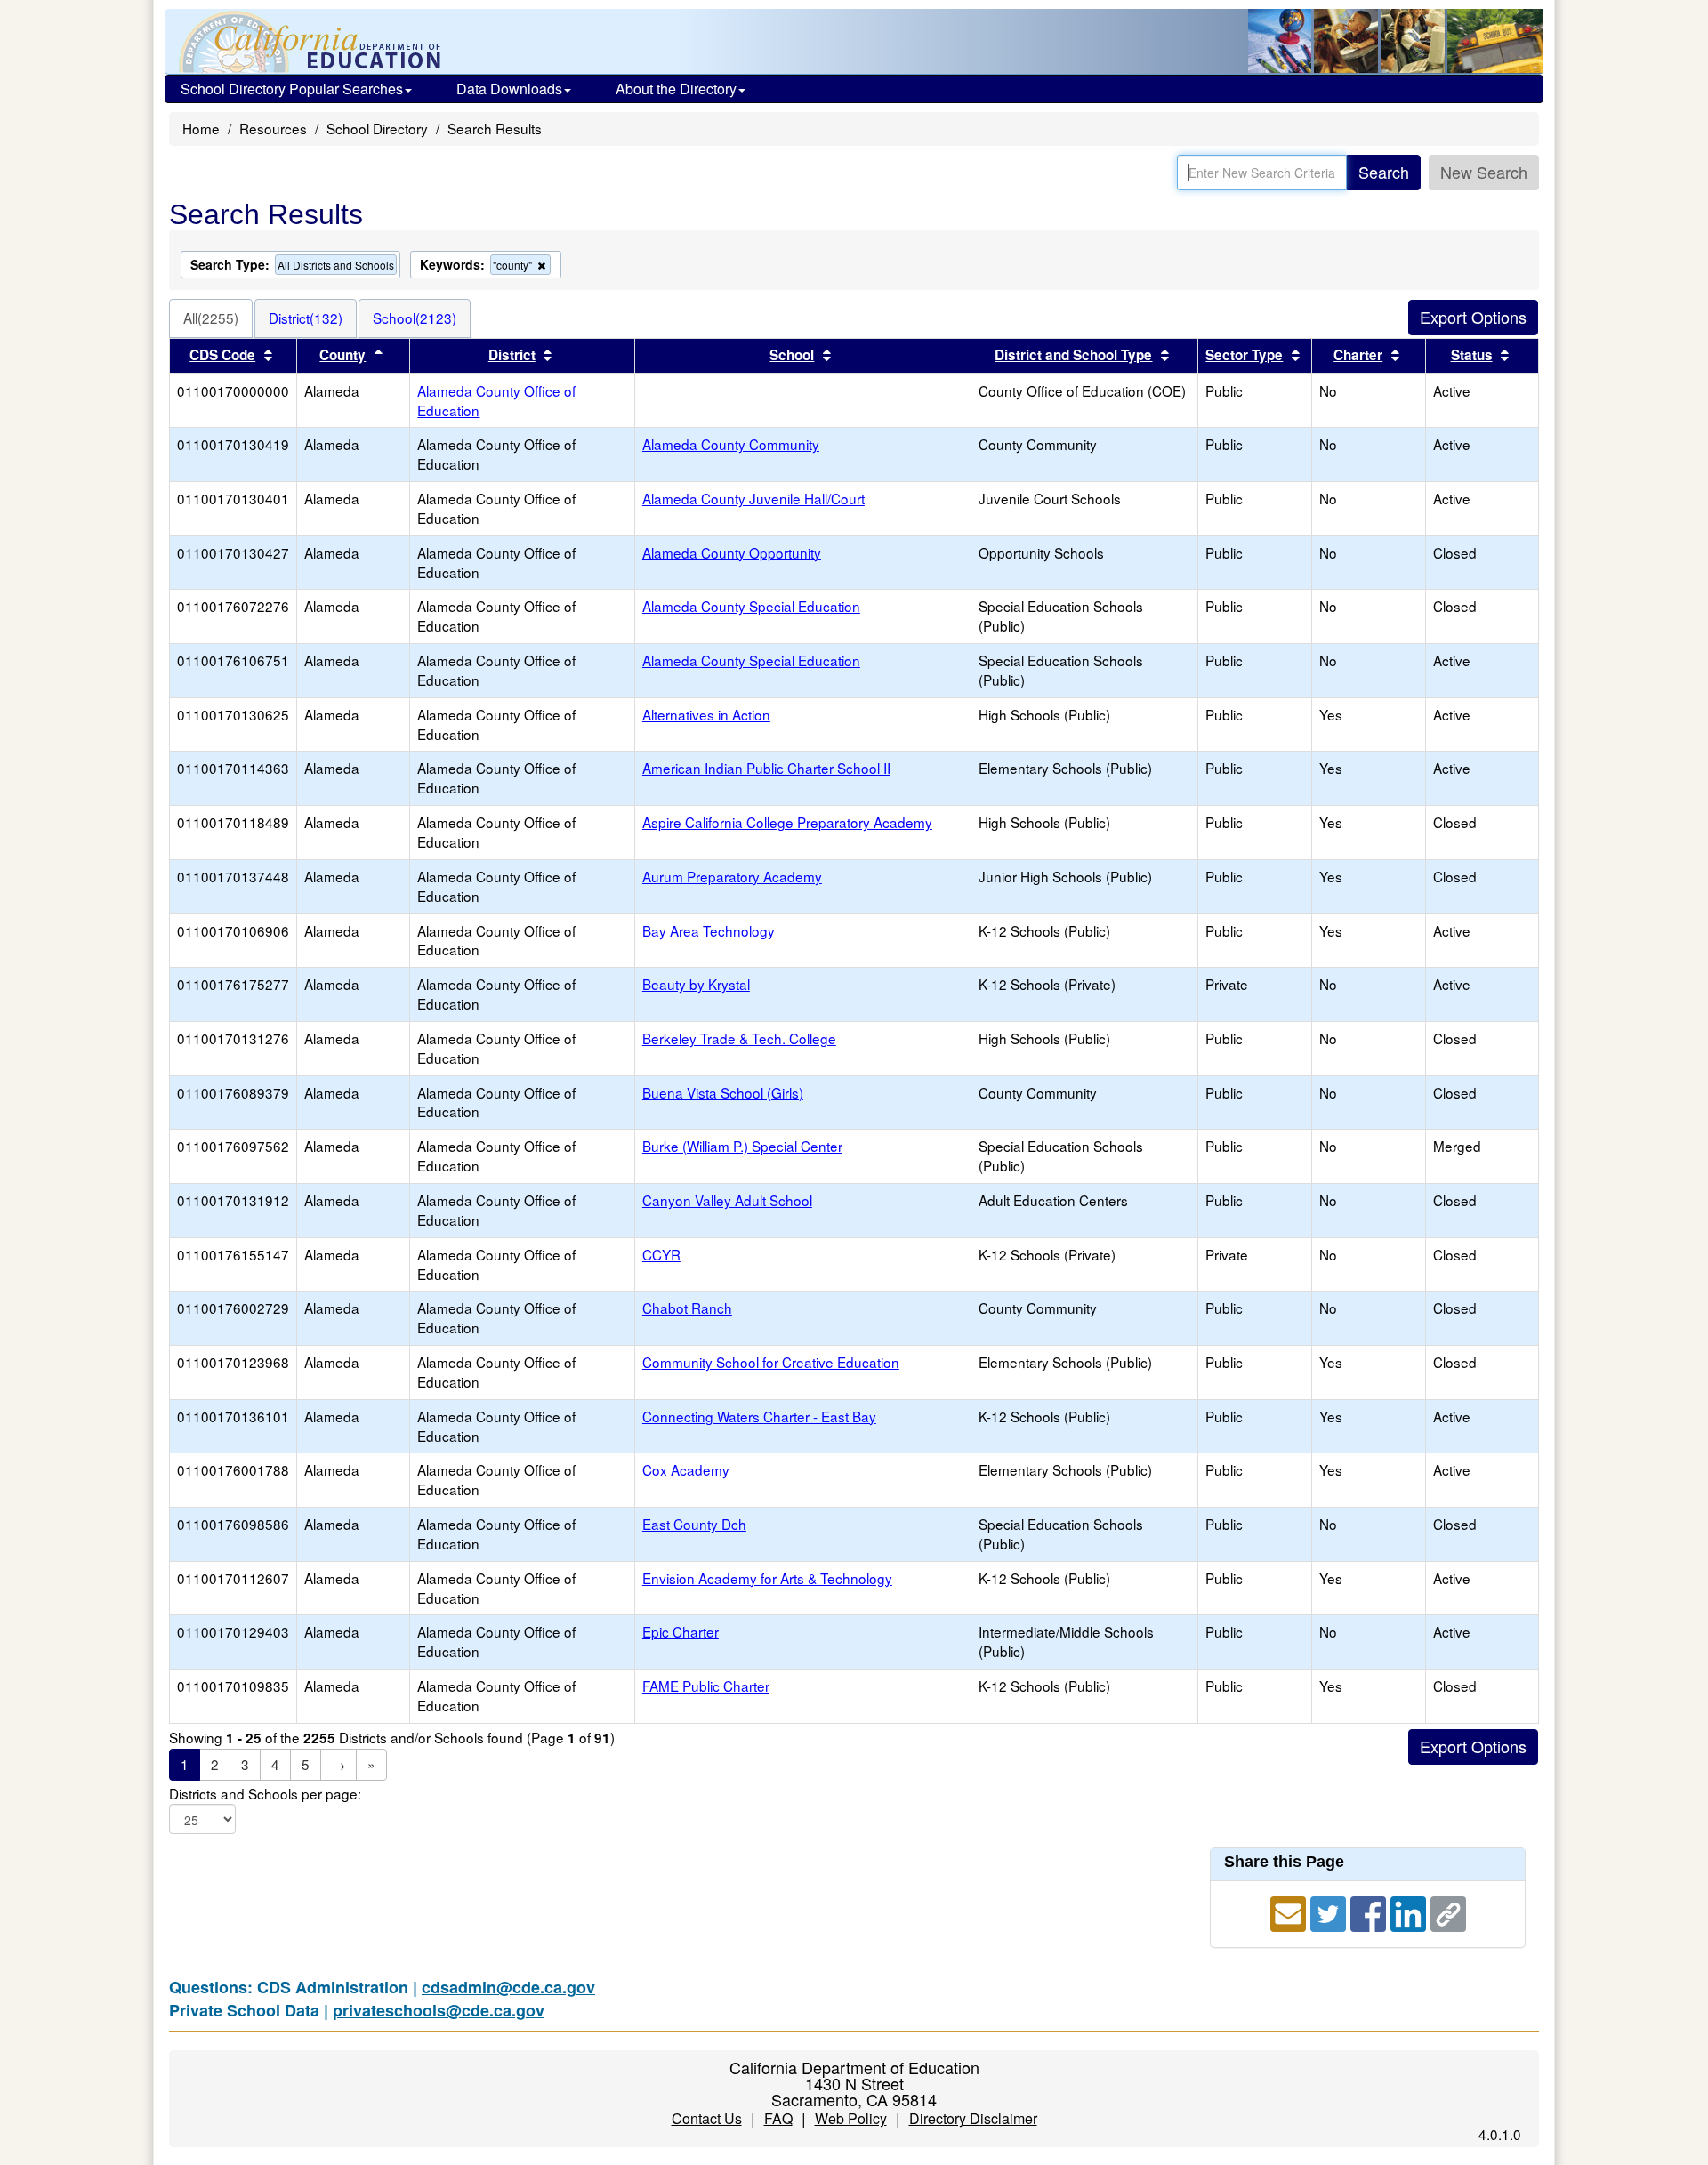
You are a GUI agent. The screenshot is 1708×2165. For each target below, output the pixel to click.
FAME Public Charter (706, 1686)
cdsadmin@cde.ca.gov (508, 1987)
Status (1472, 355)
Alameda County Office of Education (496, 400)
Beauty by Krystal (696, 984)
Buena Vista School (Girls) (723, 1092)
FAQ (778, 2118)
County (342, 355)
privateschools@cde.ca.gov (439, 2010)
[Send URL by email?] (1290, 1911)
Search (1384, 172)
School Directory (377, 128)
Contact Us (707, 2118)
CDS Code (222, 355)
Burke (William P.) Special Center (742, 1146)
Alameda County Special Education (751, 606)
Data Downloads (509, 89)
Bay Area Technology (709, 930)
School (792, 355)
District (512, 355)
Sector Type (1244, 355)
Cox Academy (686, 1469)
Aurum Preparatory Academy (732, 876)
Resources (273, 128)
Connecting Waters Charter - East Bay (759, 1416)
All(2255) (211, 318)
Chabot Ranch (687, 1308)
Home (201, 128)
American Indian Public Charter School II (766, 768)
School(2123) (415, 318)
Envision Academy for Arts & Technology (767, 1578)
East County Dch (694, 1524)
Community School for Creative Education (771, 1362)
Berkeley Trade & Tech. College (739, 1038)
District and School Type (1073, 355)
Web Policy (851, 2118)
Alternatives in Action (706, 714)
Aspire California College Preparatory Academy (787, 822)
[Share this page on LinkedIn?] (1410, 1911)
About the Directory (676, 89)
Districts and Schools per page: (265, 1794)
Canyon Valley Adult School (727, 1200)
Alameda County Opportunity (732, 552)
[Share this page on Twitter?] (1330, 1911)
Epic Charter (681, 1631)
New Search (1484, 172)
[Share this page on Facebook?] (1370, 1911)
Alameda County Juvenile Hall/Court (753, 498)
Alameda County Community (731, 444)
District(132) (306, 318)
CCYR (661, 1254)
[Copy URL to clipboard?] (1448, 1911)
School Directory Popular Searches (292, 89)
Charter (1358, 355)
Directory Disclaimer (973, 2118)
